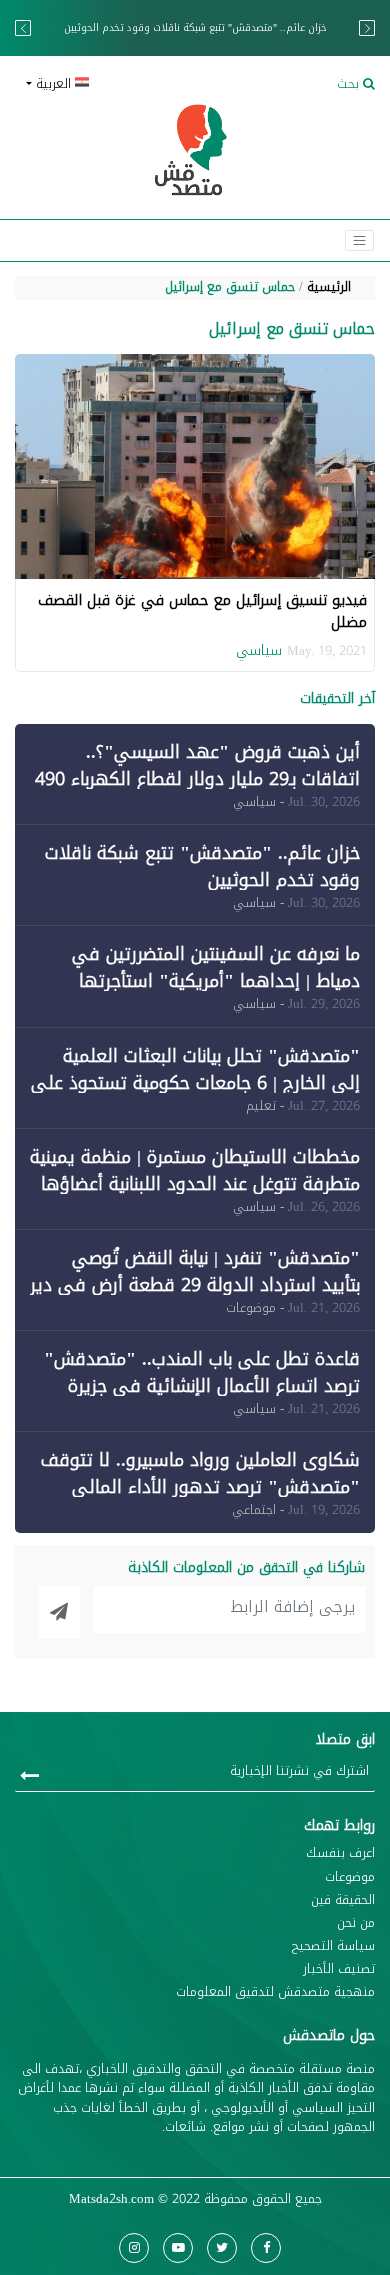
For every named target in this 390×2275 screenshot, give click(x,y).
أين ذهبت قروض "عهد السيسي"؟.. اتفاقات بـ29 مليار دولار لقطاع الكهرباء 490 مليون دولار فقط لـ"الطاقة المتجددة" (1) (197, 779)
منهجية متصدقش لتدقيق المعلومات (275, 1992)
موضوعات (350, 1877)
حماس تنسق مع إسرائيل (230, 287)
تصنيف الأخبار (339, 1969)
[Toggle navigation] (359, 240)
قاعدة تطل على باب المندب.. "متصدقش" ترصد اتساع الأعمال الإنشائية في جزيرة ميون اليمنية (202, 1386)
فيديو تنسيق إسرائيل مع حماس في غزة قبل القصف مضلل (202, 611)
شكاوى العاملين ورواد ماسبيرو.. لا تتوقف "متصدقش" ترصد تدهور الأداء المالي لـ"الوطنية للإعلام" (200, 1487)
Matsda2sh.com (111, 2199)
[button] (102, 84)
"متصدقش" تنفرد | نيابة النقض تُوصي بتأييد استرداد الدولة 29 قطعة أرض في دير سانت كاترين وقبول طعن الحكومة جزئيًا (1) (195, 1285)
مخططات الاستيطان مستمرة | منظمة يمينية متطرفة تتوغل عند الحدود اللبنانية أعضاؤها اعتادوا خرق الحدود (195, 1184)
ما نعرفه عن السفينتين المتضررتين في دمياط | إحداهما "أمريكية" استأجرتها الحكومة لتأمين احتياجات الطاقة (216, 981)
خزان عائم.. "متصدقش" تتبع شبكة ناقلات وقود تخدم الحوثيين (202, 866)
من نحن (356, 1923)
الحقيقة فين (343, 1900)
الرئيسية (329, 287)
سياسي (259, 650)
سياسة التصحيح (333, 1946)
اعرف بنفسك (340, 1853)
